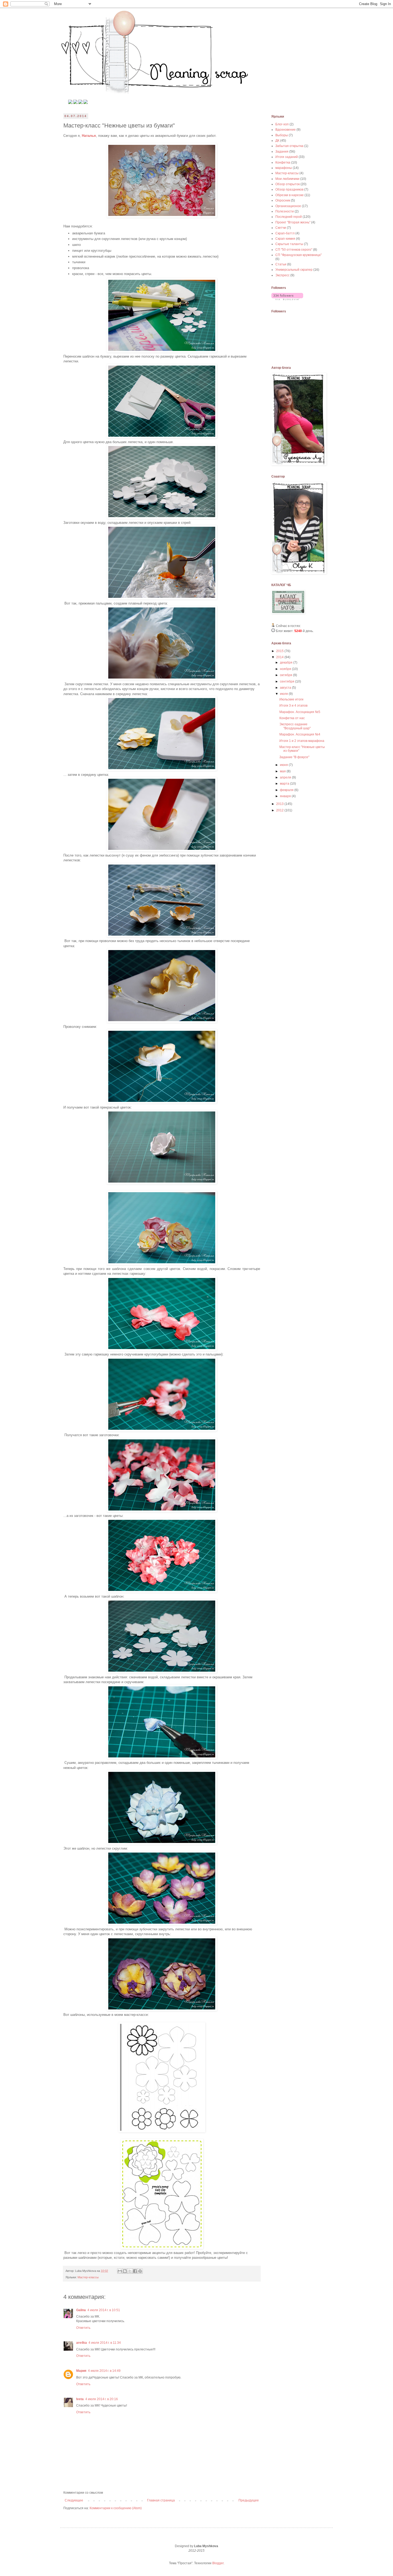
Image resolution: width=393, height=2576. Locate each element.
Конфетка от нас (292, 718)
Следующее (74, 2500)
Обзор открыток (288, 184)
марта (285, 784)
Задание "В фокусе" (294, 757)
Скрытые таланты (289, 244)
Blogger (218, 2563)
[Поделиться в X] (130, 2271)
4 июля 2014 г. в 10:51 (104, 2310)
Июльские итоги (291, 699)
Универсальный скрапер (294, 270)
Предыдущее (249, 2500)
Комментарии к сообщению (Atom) (116, 2508)
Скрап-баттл (285, 233)
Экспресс (282, 275)
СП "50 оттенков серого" (294, 250)
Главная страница (161, 2500)
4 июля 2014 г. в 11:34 (105, 2343)
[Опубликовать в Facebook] (135, 2271)
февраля (287, 790)
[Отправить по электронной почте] (120, 2271)
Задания (282, 152)
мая (283, 771)
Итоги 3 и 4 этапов (293, 706)
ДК (277, 141)
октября (286, 675)
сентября (288, 681)
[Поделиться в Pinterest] (140, 2271)
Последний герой (289, 217)
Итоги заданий (287, 157)
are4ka (82, 2343)
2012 (280, 810)
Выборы (282, 135)
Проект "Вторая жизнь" (293, 222)
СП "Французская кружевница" (298, 255)
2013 (280, 804)
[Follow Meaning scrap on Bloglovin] (287, 299)
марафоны (284, 168)
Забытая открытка (289, 146)
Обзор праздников (289, 189)
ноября (286, 669)
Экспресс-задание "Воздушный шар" (295, 726)
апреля (286, 777)
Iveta (80, 2399)
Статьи (281, 264)
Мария (81, 2371)
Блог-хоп (282, 124)
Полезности (285, 211)
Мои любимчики (287, 179)
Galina (81, 2310)
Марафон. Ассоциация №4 (300, 734)
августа (286, 688)
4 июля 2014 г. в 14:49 (104, 2371)
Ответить (83, 2328)
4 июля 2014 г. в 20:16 (102, 2399)
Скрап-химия (285, 239)
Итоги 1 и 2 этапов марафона (302, 741)
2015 (280, 651)
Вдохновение (286, 130)
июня (284, 765)
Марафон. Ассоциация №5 (300, 712)
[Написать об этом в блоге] (125, 2271)
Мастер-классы (88, 2277)
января (286, 796)
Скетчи (281, 228)
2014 (280, 657)
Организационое (288, 206)
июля (284, 694)
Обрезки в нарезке (290, 195)
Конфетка (283, 162)
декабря (287, 663)
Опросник (283, 200)
